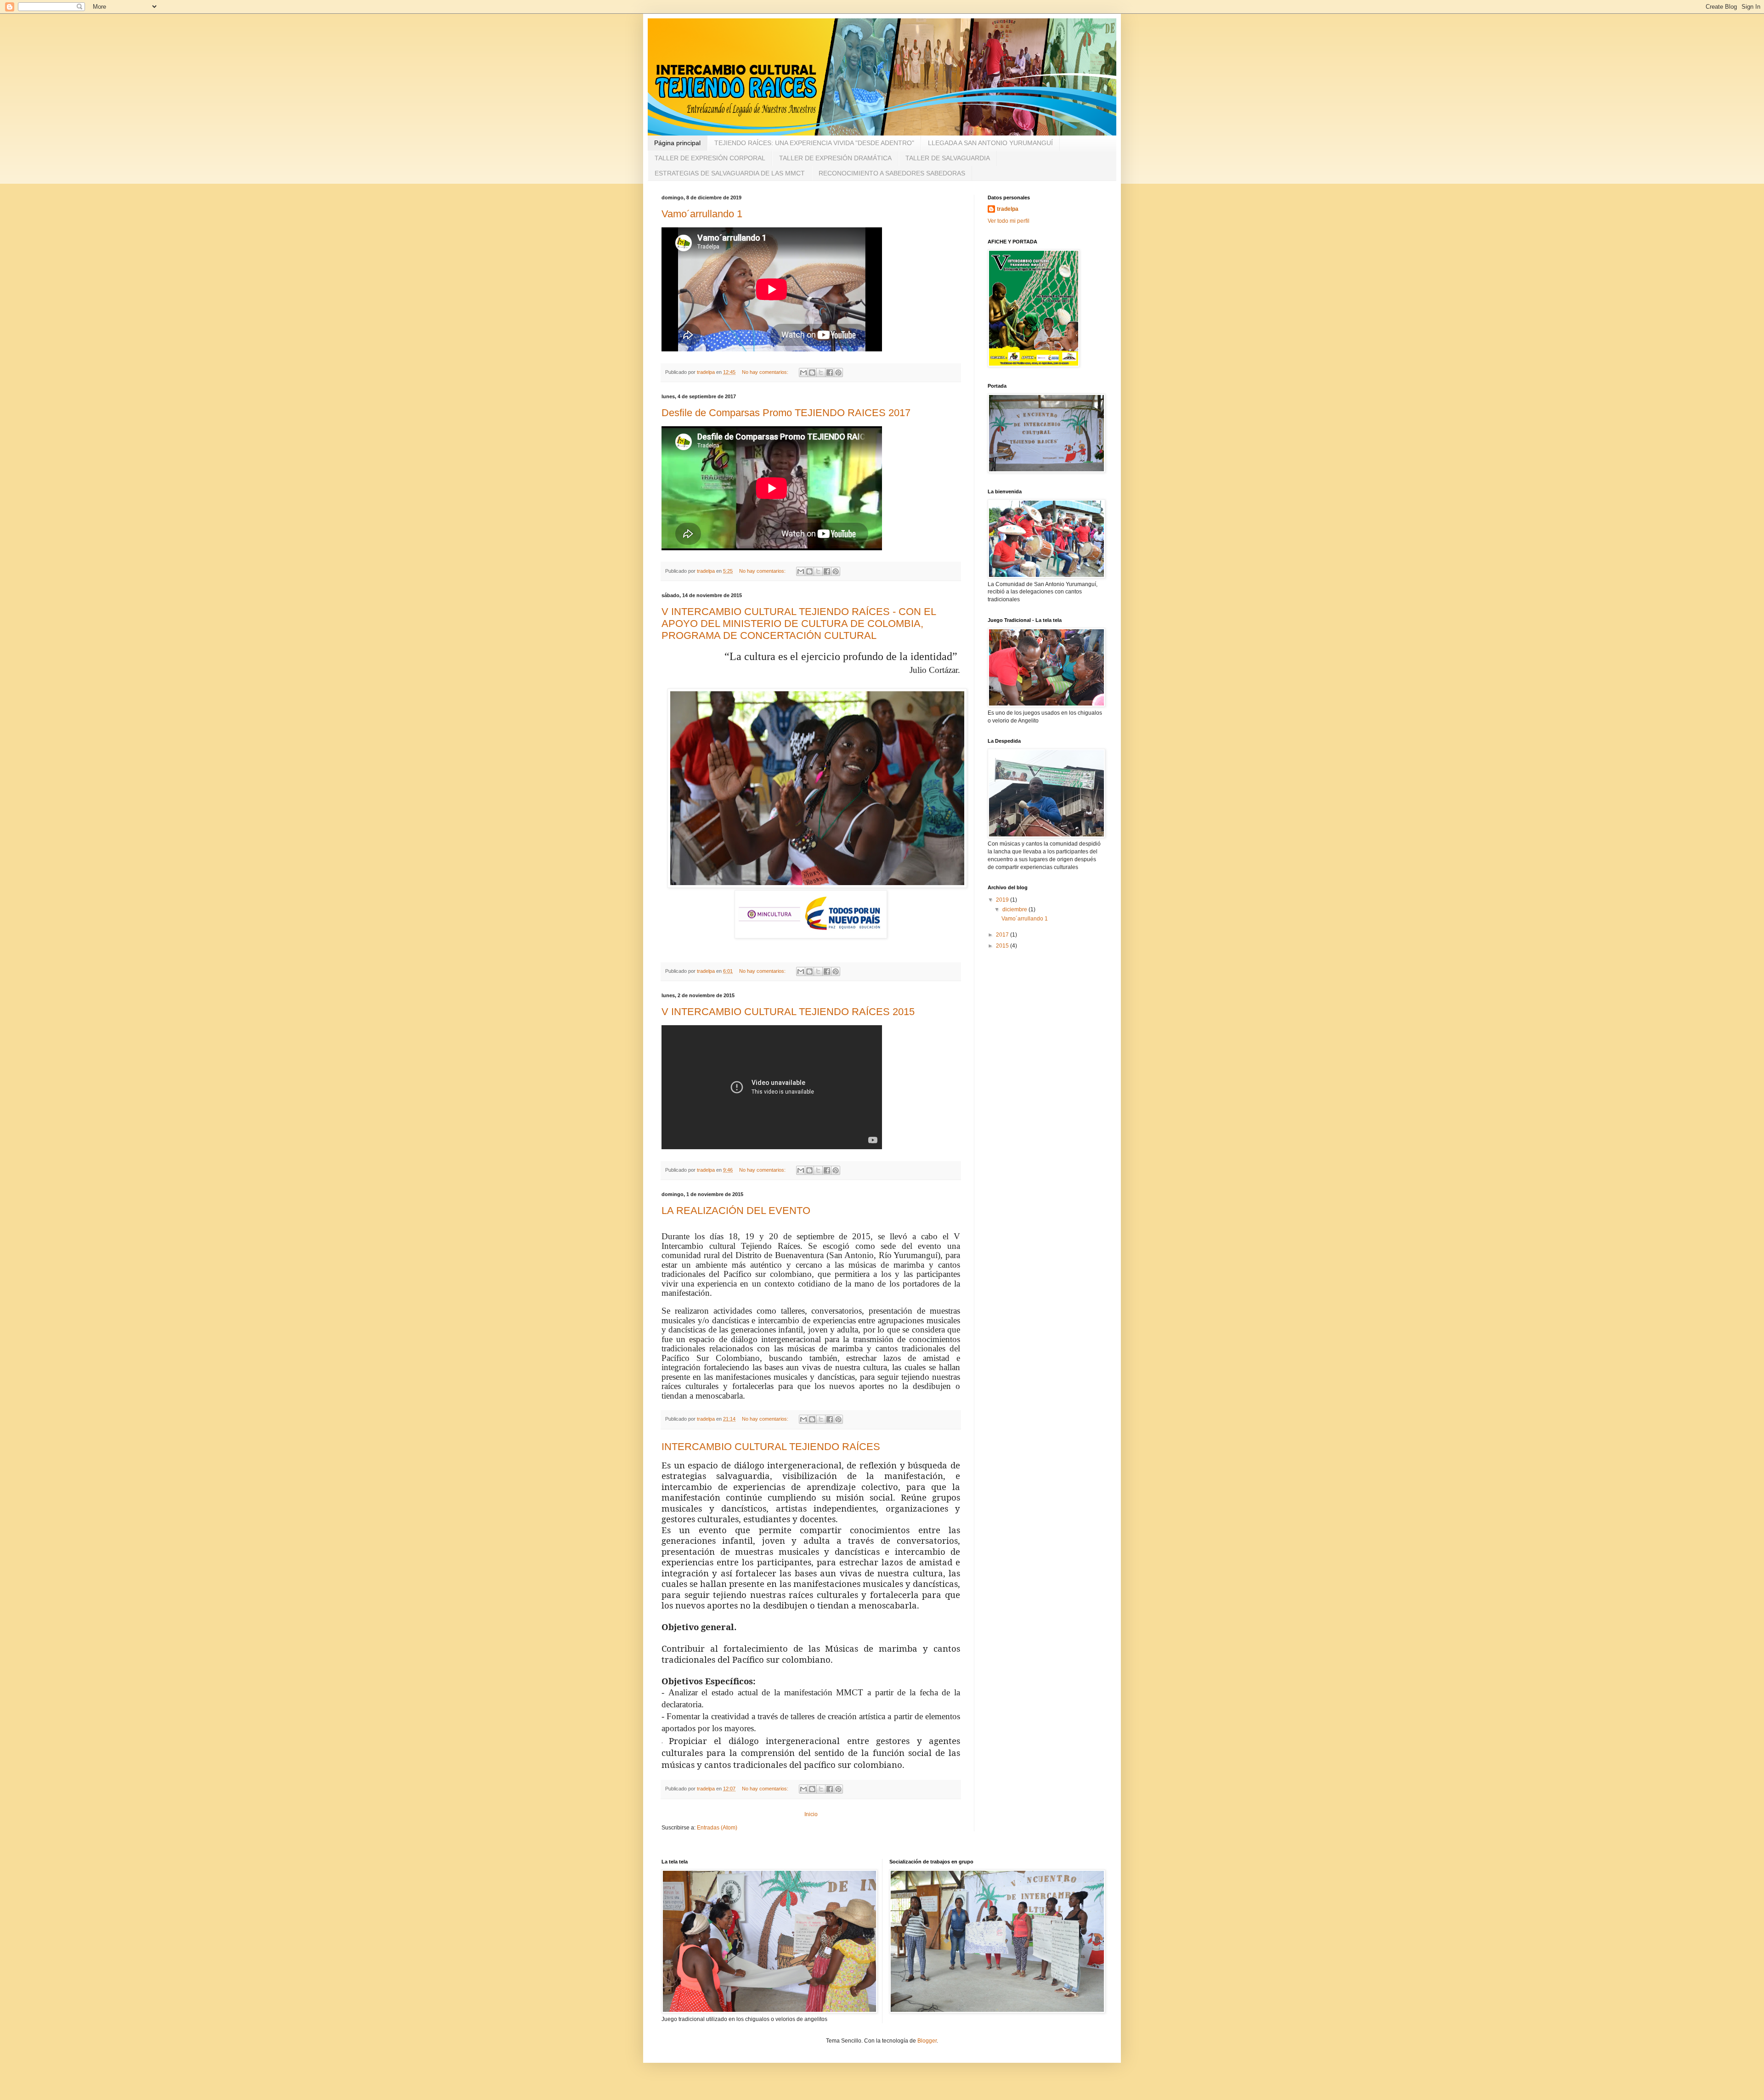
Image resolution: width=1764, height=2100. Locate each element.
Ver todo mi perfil (1009, 221)
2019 (1003, 900)
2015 (1003, 946)
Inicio (811, 1814)
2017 (1003, 935)
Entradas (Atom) (717, 1828)
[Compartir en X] (821, 373)
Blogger (927, 2041)
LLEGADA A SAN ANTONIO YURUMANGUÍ (990, 143)
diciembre (1015, 909)
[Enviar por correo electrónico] (803, 373)
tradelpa (1008, 209)
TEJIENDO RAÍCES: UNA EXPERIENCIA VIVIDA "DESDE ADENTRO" (814, 143)
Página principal (677, 143)
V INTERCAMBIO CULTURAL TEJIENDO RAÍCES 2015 (788, 1012)
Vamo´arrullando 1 (702, 214)
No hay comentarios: (766, 372)
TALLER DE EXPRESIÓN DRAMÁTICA (835, 158)
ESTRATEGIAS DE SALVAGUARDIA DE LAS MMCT (730, 173)
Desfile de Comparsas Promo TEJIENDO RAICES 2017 (786, 413)
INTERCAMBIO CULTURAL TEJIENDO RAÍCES (771, 1447)
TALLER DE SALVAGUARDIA (948, 158)
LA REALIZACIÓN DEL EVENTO (736, 1211)
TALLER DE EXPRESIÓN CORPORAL (710, 158)
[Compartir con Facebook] (830, 373)
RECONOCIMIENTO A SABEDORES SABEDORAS (892, 173)
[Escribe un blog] (812, 373)
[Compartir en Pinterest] (838, 373)
